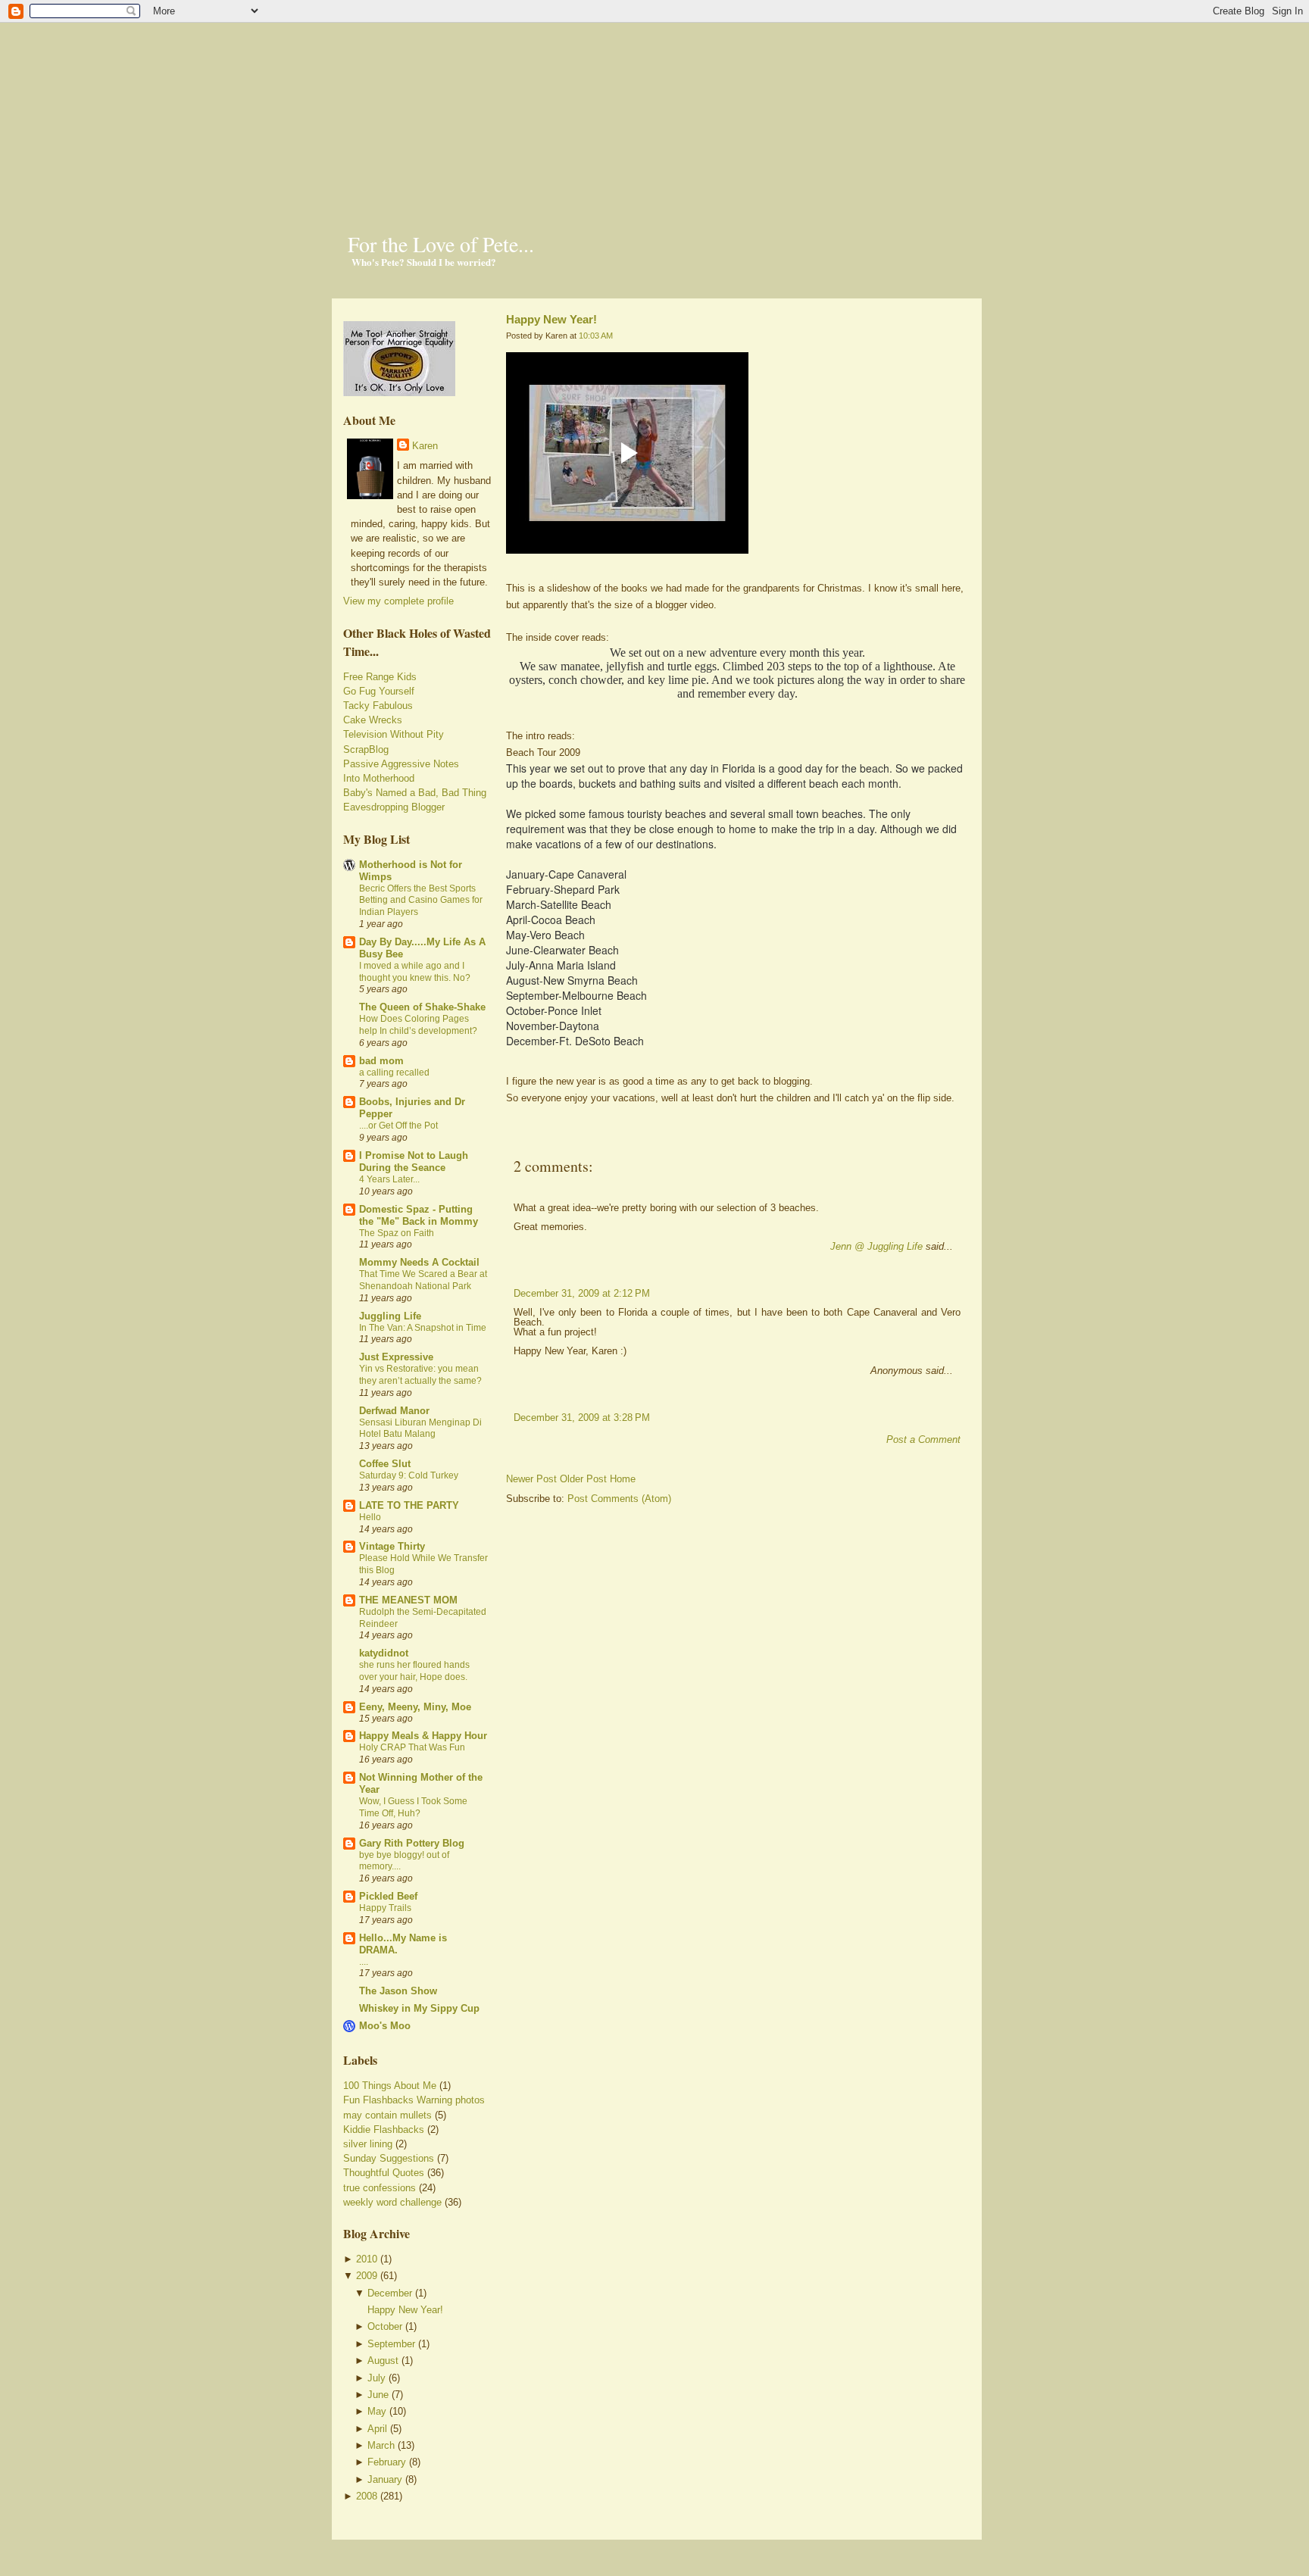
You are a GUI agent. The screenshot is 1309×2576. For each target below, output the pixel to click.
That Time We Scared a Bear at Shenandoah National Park (423, 1280)
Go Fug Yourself (379, 691)
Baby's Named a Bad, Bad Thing (415, 793)
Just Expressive (396, 1357)
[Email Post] (508, 1140)
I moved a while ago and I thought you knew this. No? (415, 972)
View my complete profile (398, 601)
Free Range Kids (380, 677)
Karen (425, 446)
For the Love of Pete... (441, 244)
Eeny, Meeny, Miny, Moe (415, 1707)
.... (364, 1962)
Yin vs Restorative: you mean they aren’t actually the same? (420, 1375)
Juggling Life (390, 1316)
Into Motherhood (379, 778)
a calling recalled (394, 1073)
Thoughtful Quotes (384, 2173)
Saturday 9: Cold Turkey (409, 1475)
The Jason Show (398, 1991)
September (391, 2344)
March (381, 2445)
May (377, 2411)
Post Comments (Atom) (619, 1499)
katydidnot (384, 1653)
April (377, 2429)
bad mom (381, 1061)
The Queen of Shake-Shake (422, 1007)
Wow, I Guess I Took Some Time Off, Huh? (413, 1807)
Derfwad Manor (394, 1411)
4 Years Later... (389, 1179)
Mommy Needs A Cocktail (419, 1262)
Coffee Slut (385, 1464)
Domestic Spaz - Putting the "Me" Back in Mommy (419, 1215)
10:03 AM (596, 336)
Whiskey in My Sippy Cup (419, 2008)
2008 (367, 2496)
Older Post (583, 1479)
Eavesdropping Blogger (394, 807)
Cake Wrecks (373, 720)
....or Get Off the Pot (398, 1126)
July (376, 2378)
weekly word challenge (392, 2202)
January (385, 2479)
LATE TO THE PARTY (409, 1505)
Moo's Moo (385, 2026)
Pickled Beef (388, 1896)
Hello (370, 1517)
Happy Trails (385, 1908)
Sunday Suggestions (389, 2158)
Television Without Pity (394, 734)
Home (623, 1479)
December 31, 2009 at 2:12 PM (582, 1293)
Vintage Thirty (392, 1546)
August (383, 2361)
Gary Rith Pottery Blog (412, 1843)
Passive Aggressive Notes (401, 764)
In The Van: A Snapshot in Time (423, 1328)
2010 (367, 2259)
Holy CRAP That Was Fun (412, 1747)
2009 (367, 2276)
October (385, 2326)
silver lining (368, 2144)
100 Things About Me (390, 2086)
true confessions (380, 2188)
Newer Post (531, 1479)
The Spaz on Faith (397, 1233)
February (387, 2462)
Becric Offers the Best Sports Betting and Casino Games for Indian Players (421, 901)
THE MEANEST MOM (408, 1600)
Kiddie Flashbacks (384, 2129)
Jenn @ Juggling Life (876, 1246)
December (390, 2293)
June (378, 2395)
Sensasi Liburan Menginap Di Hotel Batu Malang (420, 1429)
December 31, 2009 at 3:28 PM (582, 1418)
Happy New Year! (405, 2310)
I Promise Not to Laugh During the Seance (414, 1162)
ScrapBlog (366, 749)
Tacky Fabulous (378, 706)
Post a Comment (923, 1439)
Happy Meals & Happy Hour (423, 1736)
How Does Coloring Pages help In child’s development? (418, 1025)
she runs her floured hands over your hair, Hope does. (414, 1671)
